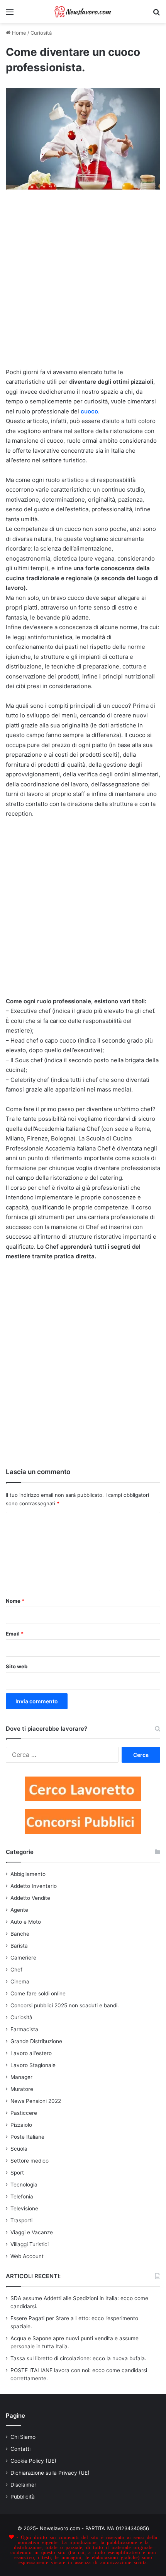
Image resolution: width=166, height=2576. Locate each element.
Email (15, 1634)
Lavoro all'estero (31, 2053)
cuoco (89, 411)
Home (18, 33)
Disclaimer (23, 2485)
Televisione (24, 2208)
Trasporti (21, 2220)
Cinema (20, 1982)
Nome (15, 1601)
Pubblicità (23, 2497)
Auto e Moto (26, 1922)
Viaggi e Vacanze (32, 2232)
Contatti (20, 2449)
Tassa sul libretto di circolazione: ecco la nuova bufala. (78, 2358)
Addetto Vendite (30, 1898)
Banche (20, 1934)
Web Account (27, 2256)
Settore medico (30, 2161)
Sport (17, 2173)
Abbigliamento (28, 1874)
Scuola (19, 2149)
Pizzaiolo (21, 2125)
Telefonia (22, 2196)
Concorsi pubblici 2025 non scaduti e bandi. (65, 2005)
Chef (16, 1970)
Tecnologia (24, 2185)
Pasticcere (24, 2113)
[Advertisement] (83, 282)
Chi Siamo (23, 2437)
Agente (19, 1910)
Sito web (17, 1666)
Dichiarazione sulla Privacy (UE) (50, 2473)
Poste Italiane (27, 2137)
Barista (19, 1946)
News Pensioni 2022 (36, 2101)
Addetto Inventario (34, 1886)
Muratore (22, 2089)
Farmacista (24, 2029)
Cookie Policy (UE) (33, 2461)
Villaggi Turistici (30, 2244)
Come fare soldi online (38, 1993)
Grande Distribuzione (36, 2041)
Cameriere (23, 1958)
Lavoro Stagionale (33, 2065)
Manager (21, 2077)
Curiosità (41, 33)
